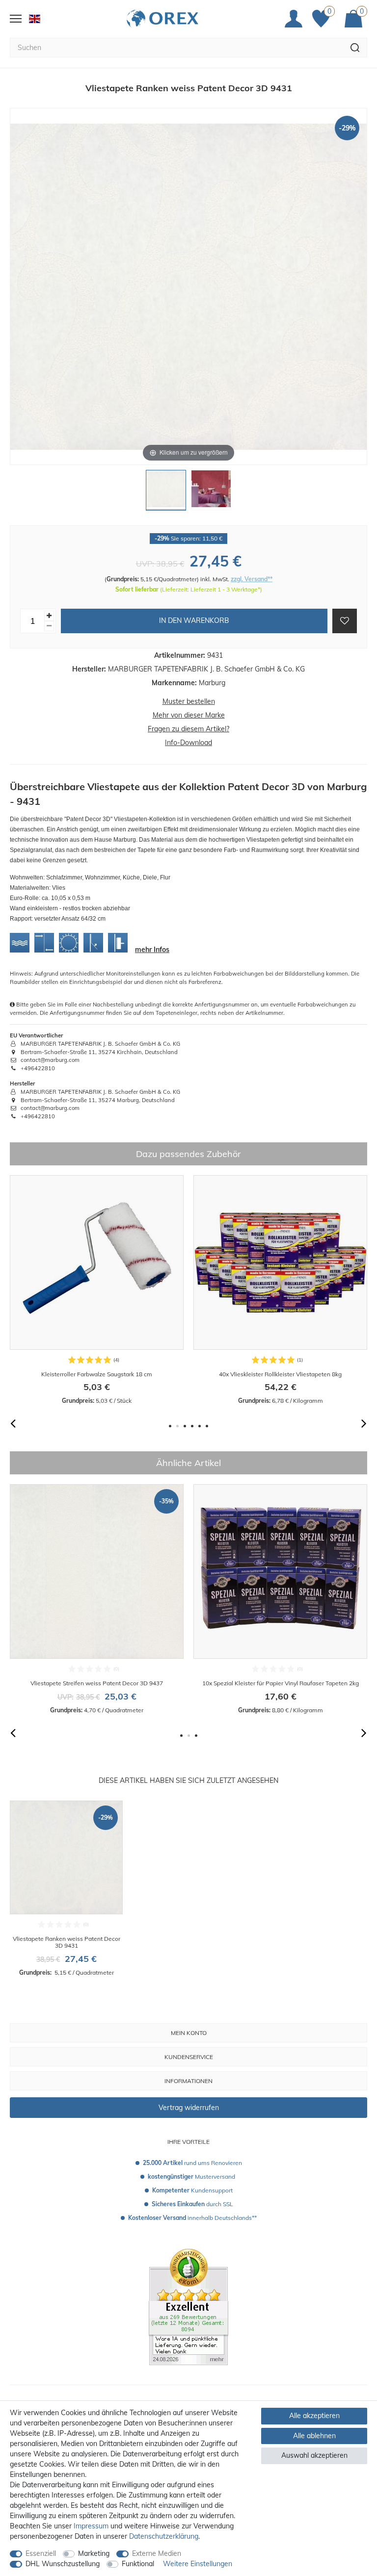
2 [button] (177, 1426)
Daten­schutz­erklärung (164, 2536)
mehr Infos (152, 950)
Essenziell (41, 2553)
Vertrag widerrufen (189, 2108)
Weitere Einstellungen (198, 2564)
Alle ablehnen (314, 2436)
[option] (97, 1290)
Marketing (94, 2553)
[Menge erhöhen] (49, 616)
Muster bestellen (189, 701)
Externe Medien (157, 2553)
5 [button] (200, 1426)
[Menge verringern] (49, 626)
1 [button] (170, 1426)
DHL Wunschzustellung (63, 2564)
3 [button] (185, 1426)
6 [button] (207, 1426)
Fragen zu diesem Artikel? (188, 729)
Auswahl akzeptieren (314, 2455)
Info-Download (188, 743)
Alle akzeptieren (314, 2416)
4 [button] (192, 1426)
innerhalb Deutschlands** (192, 2218)
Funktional (138, 2564)
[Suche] (355, 48)
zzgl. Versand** (252, 579)
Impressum (91, 2526)
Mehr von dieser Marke (189, 715)
